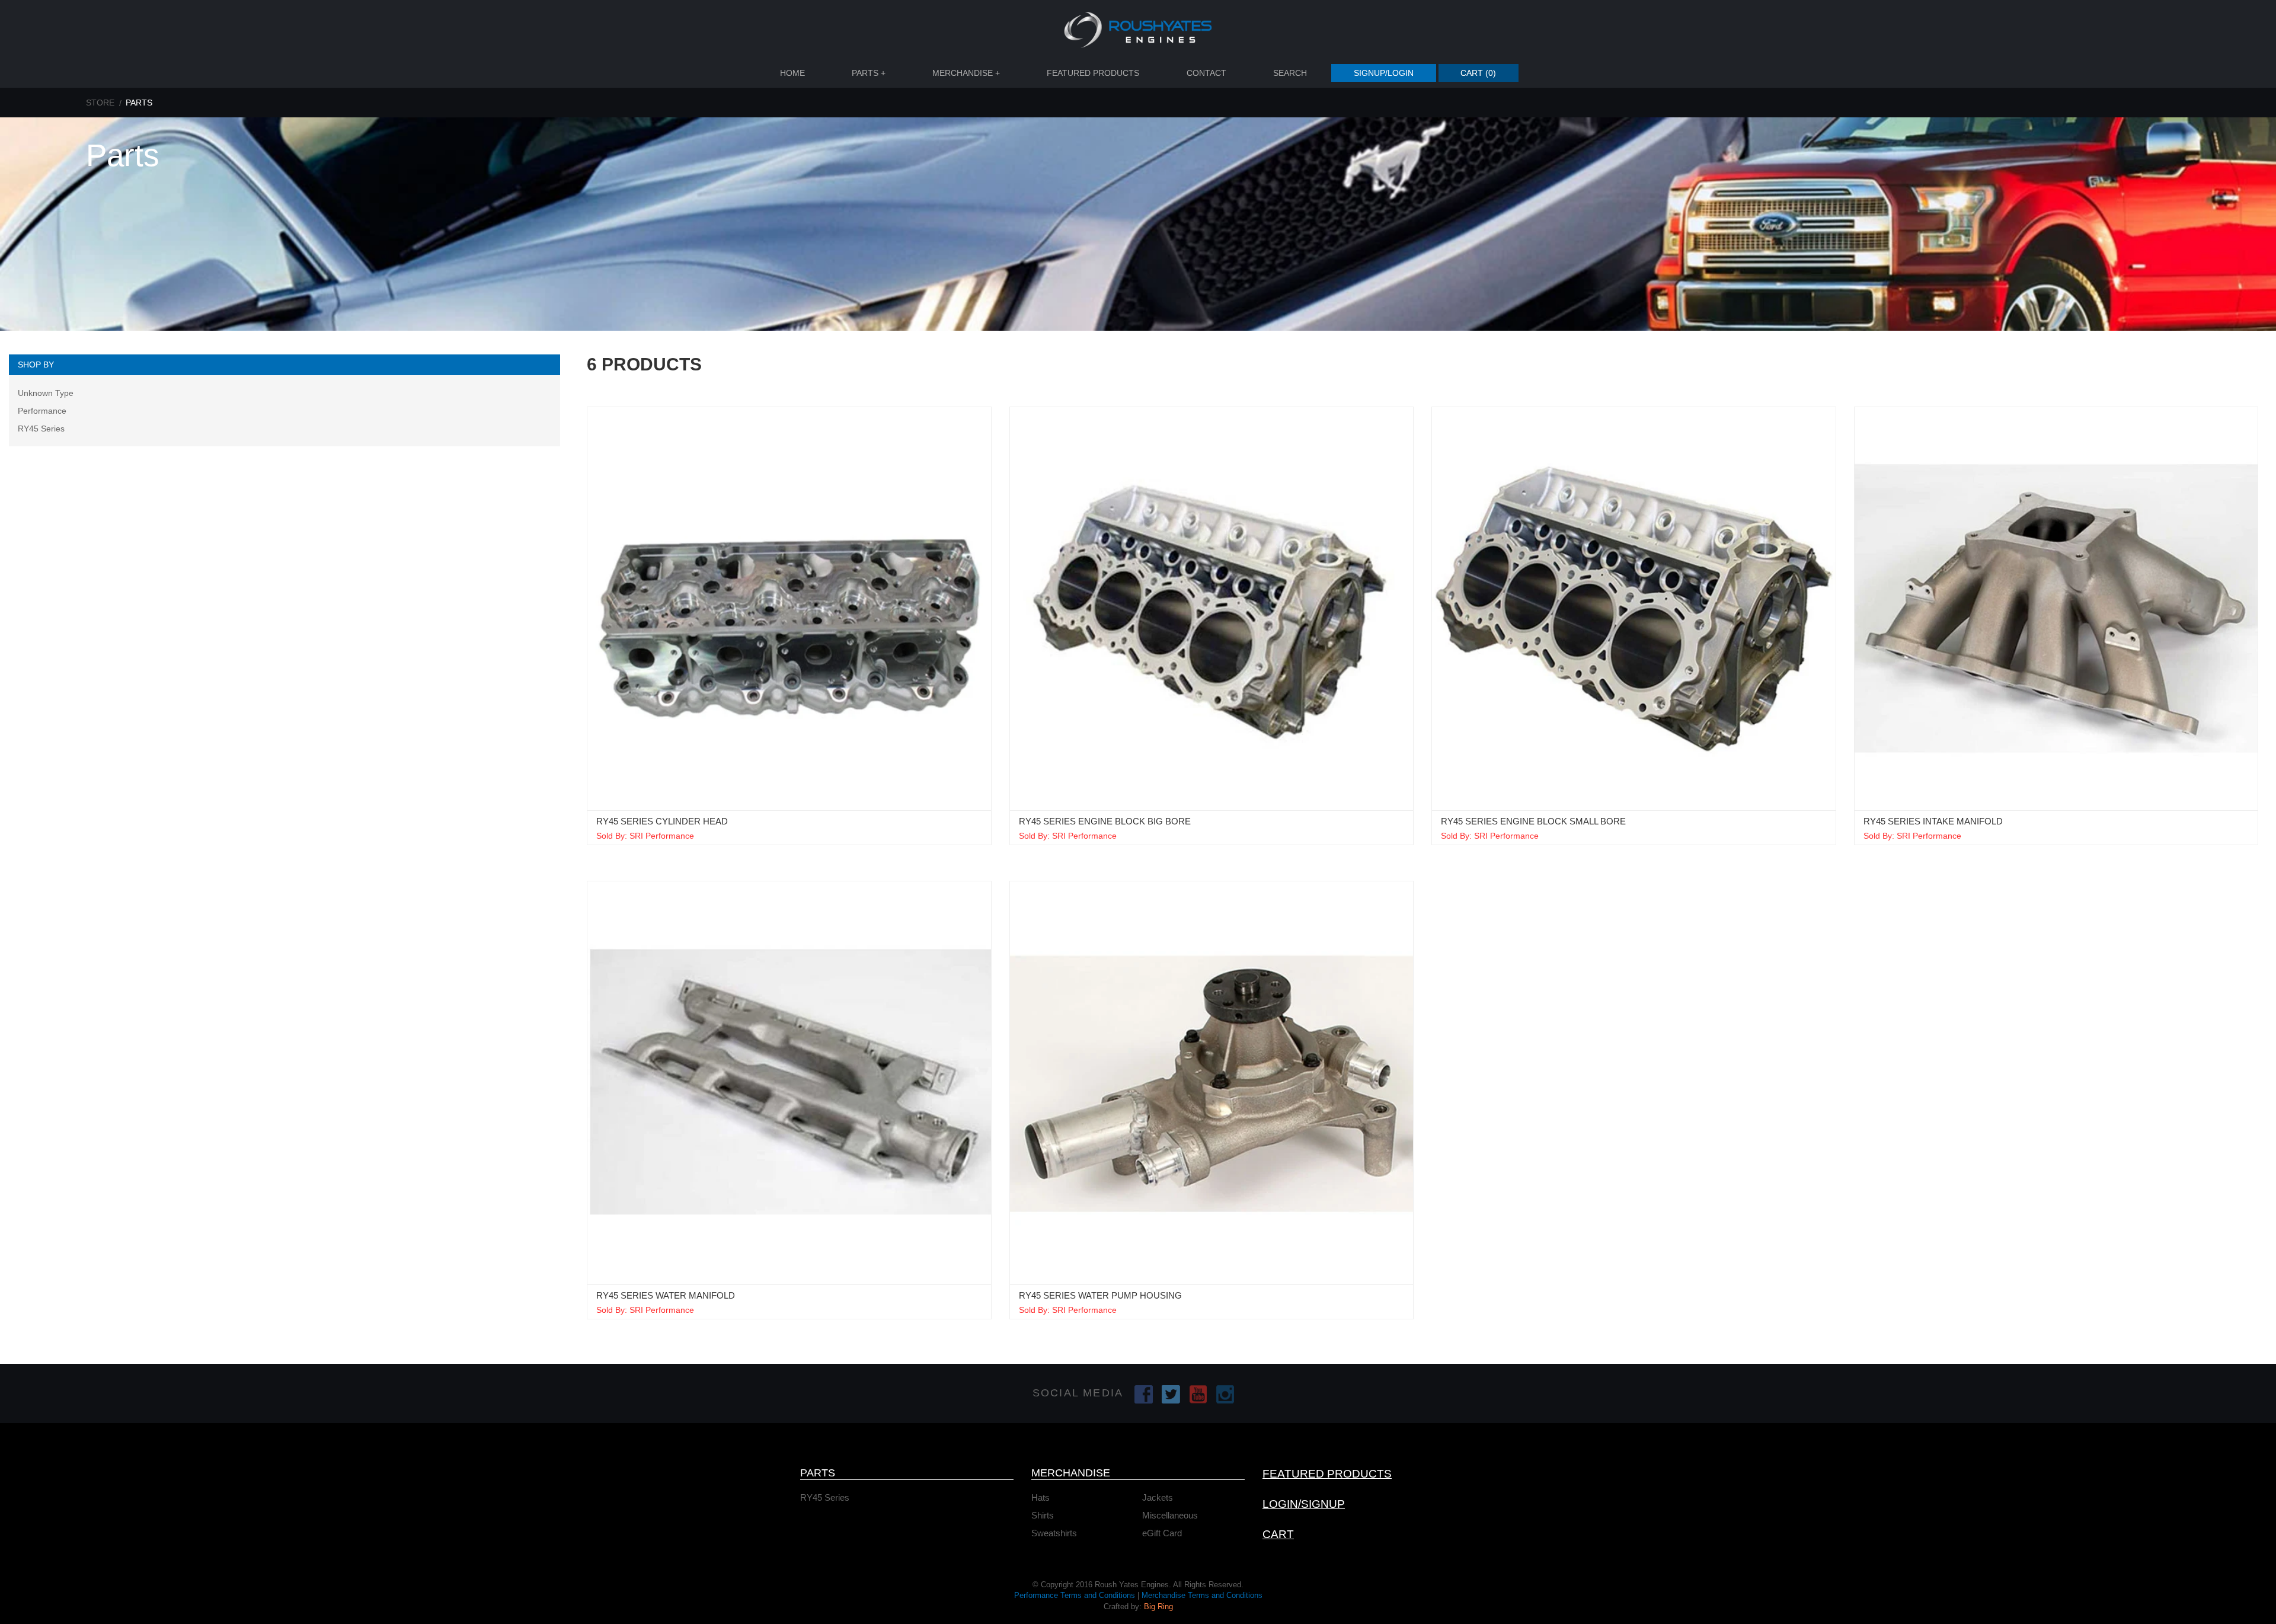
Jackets (1158, 1497)
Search (1290, 73)
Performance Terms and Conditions (1075, 1595)
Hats (1040, 1497)
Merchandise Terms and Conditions (1202, 1595)
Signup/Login (1384, 73)
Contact (1206, 73)
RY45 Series (41, 429)
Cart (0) (1478, 73)
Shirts (1043, 1515)
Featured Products (1093, 73)
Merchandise (966, 73)
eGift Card (1162, 1533)
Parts (869, 73)
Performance (42, 411)
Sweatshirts (1054, 1533)
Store (100, 103)
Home (792, 73)
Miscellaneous (1170, 1515)
